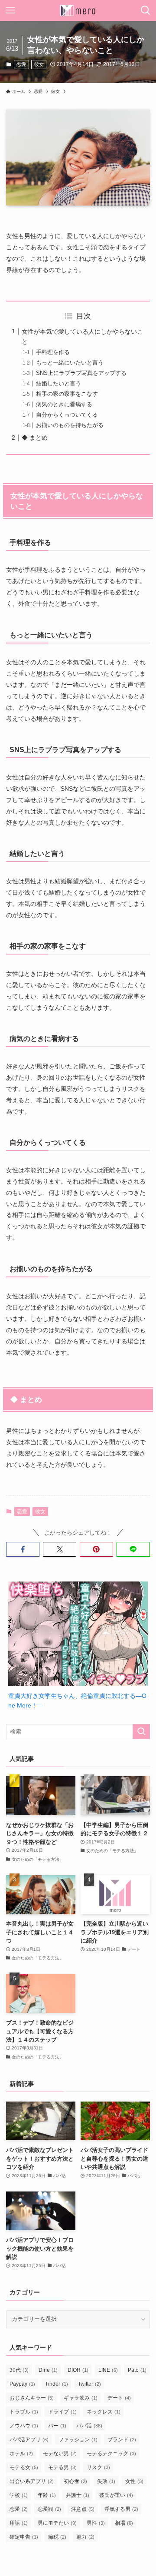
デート (119, 2398)
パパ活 (89, 2426)
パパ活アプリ (29, 2440)
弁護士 (78, 2495)
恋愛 (21, 64)
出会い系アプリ (32, 2481)
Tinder (57, 2384)
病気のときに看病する (64, 404)
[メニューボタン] (10, 10)
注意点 (83, 2509)
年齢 (47, 2495)
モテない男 (60, 2453)
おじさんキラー (32, 2398)
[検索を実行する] (141, 1732)
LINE (108, 2370)
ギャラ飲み (81, 2398)
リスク (98, 2467)
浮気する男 (121, 2509)
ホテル (21, 2453)
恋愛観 (49, 2509)
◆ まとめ (35, 438)
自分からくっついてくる (67, 415)
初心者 (75, 2481)
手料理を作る (53, 352)
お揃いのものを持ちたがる (70, 425)
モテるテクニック (111, 2453)
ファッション (78, 2440)
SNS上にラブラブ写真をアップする (81, 373)
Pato (137, 2370)
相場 (124, 2523)
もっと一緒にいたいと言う (70, 363)
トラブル (24, 2412)
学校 (19, 2495)
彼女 (39, 64)
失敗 (106, 2481)
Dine (48, 2370)
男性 (96, 2523)
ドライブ (62, 2412)
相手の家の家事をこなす (67, 394)
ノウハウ (24, 2426)
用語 (19, 2523)
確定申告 (24, 2537)
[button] (23, 1549)
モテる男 (62, 2467)
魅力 (85, 2537)
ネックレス (104, 2412)
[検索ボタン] (146, 10)
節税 (57, 2537)
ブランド (122, 2440)
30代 (19, 2370)
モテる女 (24, 2467)
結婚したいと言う (58, 383)
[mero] (78, 10)
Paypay (22, 2384)
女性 (134, 2481)
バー (57, 2426)
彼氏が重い (116, 2495)
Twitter (89, 2384)
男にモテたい (57, 2523)
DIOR (78, 2370)
